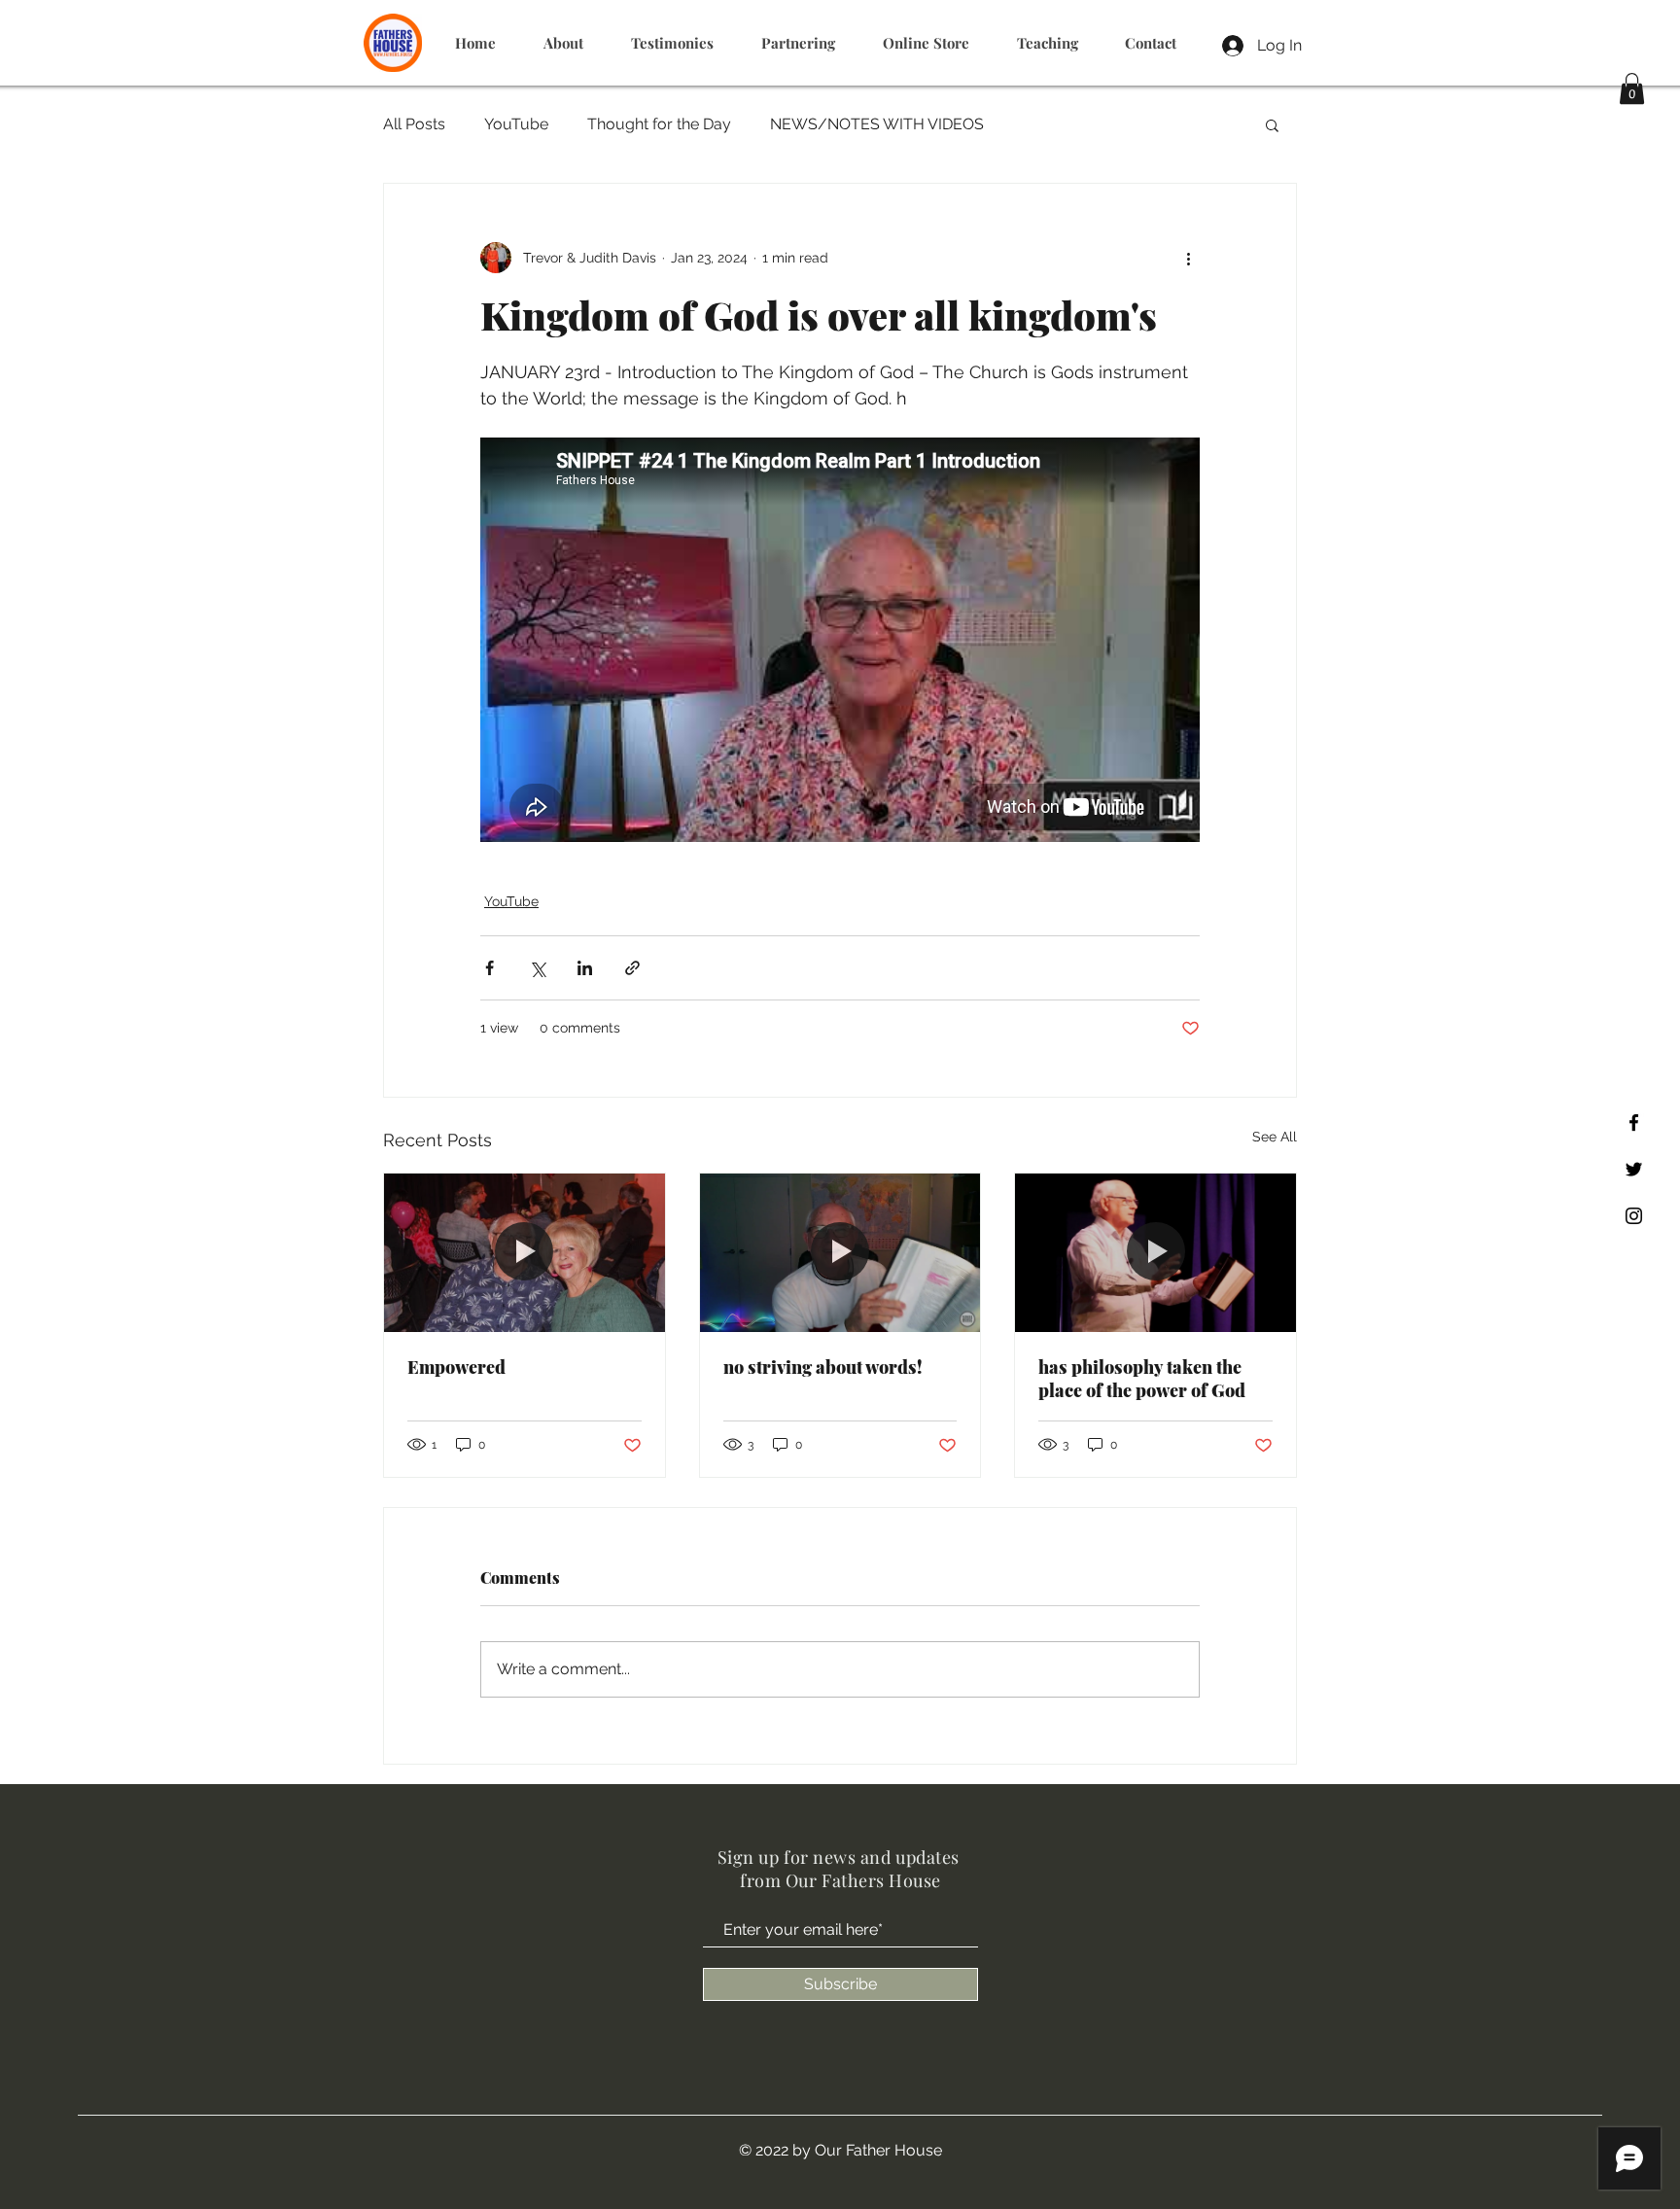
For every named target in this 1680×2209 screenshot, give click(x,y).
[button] (1632, 88)
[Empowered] (525, 1252)
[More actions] (1188, 258)
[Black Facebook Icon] (1634, 1122)
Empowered (456, 1367)
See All (1275, 1137)
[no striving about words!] (840, 1252)
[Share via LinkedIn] (585, 968)
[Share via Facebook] (490, 968)
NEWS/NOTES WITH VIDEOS (877, 124)
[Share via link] (632, 968)
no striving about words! (823, 1367)
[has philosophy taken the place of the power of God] (1155, 1252)
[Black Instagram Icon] (1634, 1216)
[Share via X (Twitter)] (537, 968)
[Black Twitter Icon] (1634, 1169)
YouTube (516, 124)
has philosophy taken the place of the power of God (1142, 1379)
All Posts (414, 124)
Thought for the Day (659, 124)
